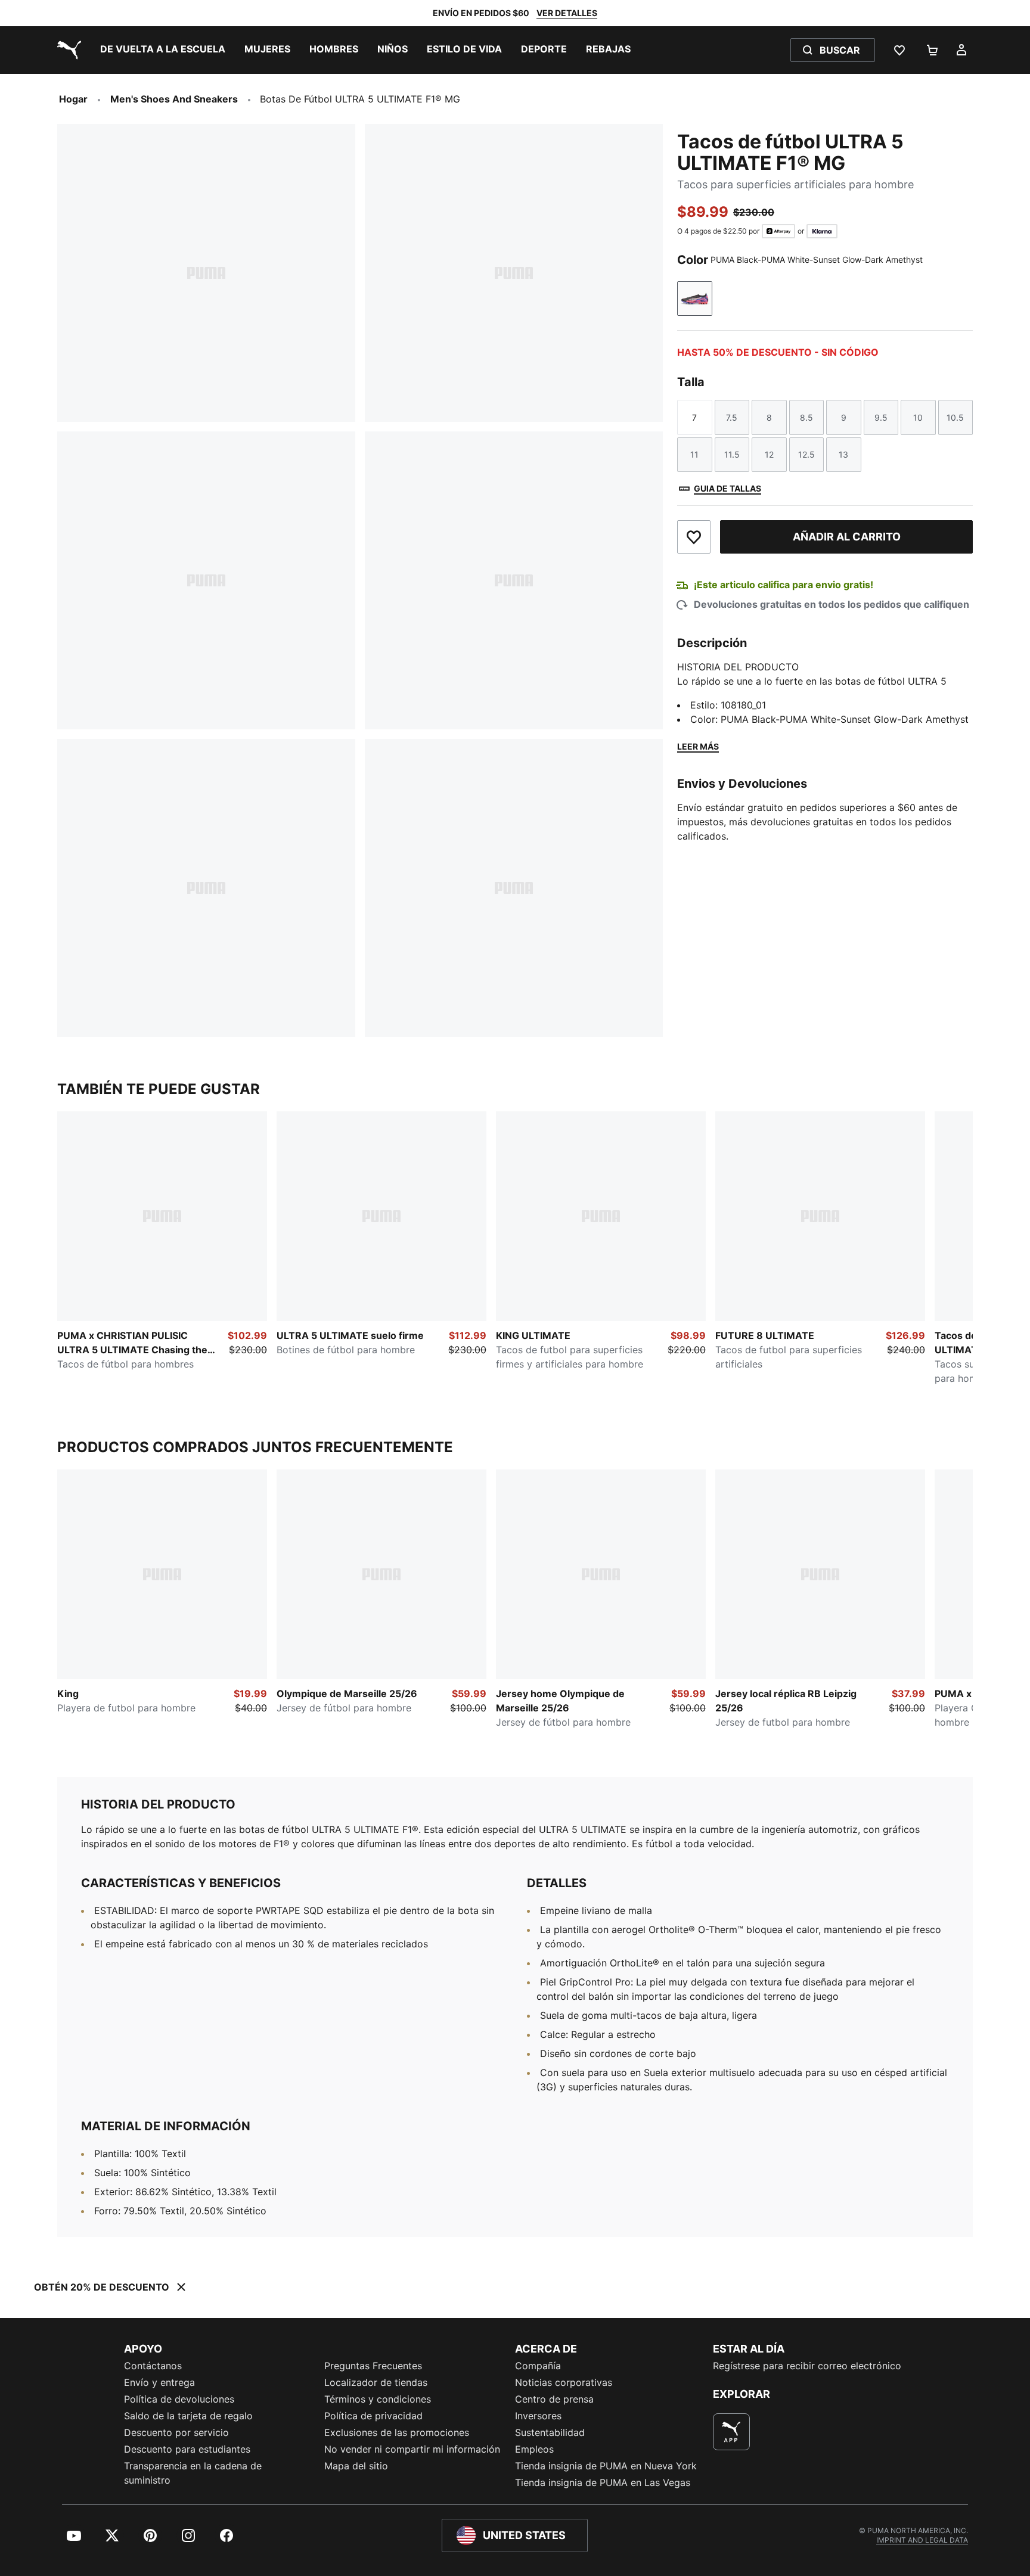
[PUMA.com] (67, 50)
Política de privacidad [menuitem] (373, 2416)
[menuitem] (163, 50)
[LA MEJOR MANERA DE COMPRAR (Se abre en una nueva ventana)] (731, 2432)
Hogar (73, 99)
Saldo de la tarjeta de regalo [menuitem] (188, 2416)
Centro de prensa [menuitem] (554, 2399)
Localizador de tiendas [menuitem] (376, 2382)
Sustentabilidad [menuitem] (550, 2432)
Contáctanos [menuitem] (153, 2366)
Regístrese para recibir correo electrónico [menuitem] (807, 2366)
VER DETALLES (567, 13)
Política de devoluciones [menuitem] (179, 2399)
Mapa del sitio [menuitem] (356, 2466)
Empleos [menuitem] (534, 2449)
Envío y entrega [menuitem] (159, 2382)
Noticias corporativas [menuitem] (564, 2382)
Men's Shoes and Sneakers (174, 99)
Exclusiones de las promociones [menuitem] (397, 2432)
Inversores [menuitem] (538, 2416)
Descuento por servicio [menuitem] (176, 2432)
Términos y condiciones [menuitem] (378, 2399)
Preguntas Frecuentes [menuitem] (373, 2366)
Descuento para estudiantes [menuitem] (187, 2449)
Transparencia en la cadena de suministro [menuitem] (193, 2473)
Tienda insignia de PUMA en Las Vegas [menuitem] (603, 2482)
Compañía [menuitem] (538, 2366)
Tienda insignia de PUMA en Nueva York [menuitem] (606, 2466)
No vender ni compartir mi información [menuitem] (412, 2449)
